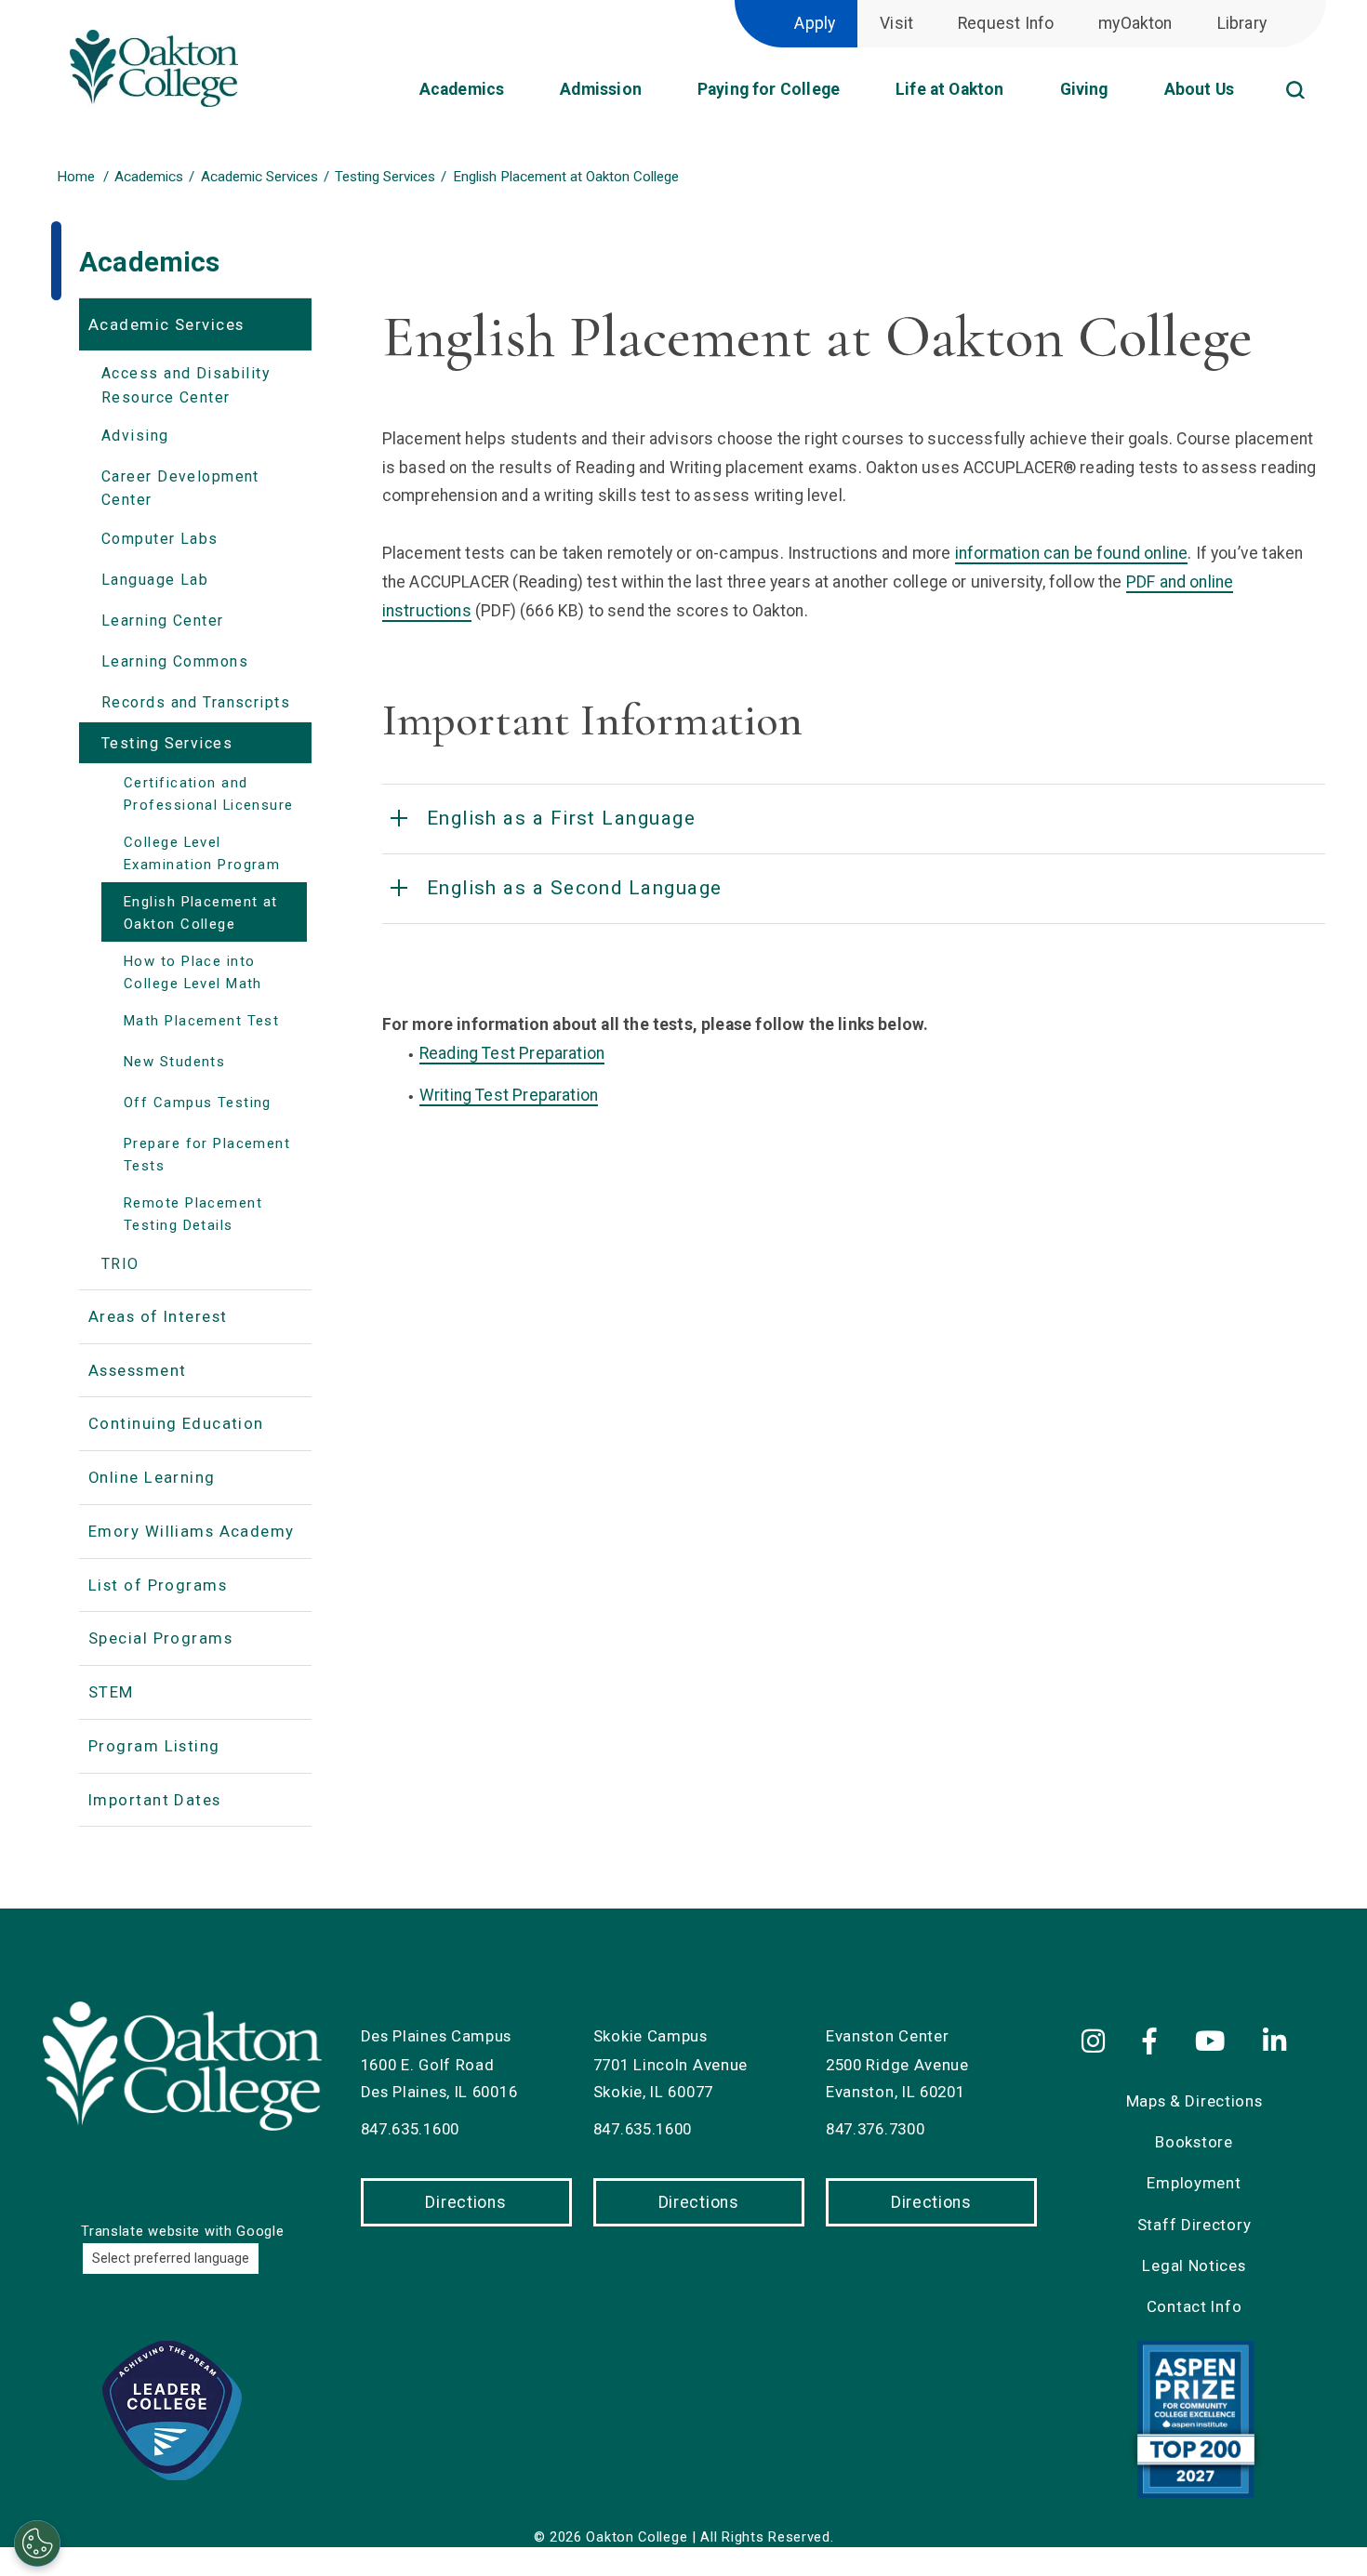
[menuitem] (1320, 68)
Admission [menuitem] (601, 89)
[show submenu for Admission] (657, 96)
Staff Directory (1194, 2225)
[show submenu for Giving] (1123, 96)
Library (1242, 23)
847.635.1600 (410, 2129)
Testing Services (385, 177)
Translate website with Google (182, 2231)
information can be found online (1071, 553)
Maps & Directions (1194, 2101)
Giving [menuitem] (1084, 89)
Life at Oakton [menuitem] (949, 89)
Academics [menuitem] (462, 89)
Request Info (1006, 23)
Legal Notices (1194, 2266)
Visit (896, 23)
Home (76, 177)
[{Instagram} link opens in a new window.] (1103, 2042)
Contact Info (1194, 2306)
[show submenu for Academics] (519, 96)
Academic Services (259, 177)
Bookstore (1194, 2142)
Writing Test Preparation (509, 1095)
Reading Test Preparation (512, 1053)
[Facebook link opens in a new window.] (1154, 2042)
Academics (149, 177)
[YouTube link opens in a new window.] (1214, 2042)
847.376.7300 (875, 2129)
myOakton (1135, 23)
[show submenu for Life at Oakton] (1019, 96)
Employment (1194, 2183)
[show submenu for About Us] (1249, 96)
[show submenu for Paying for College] (855, 96)
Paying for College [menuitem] (769, 89)
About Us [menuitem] (1199, 89)
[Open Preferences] (37, 2543)
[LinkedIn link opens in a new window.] (1278, 2042)
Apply (815, 23)
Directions (465, 2202)
